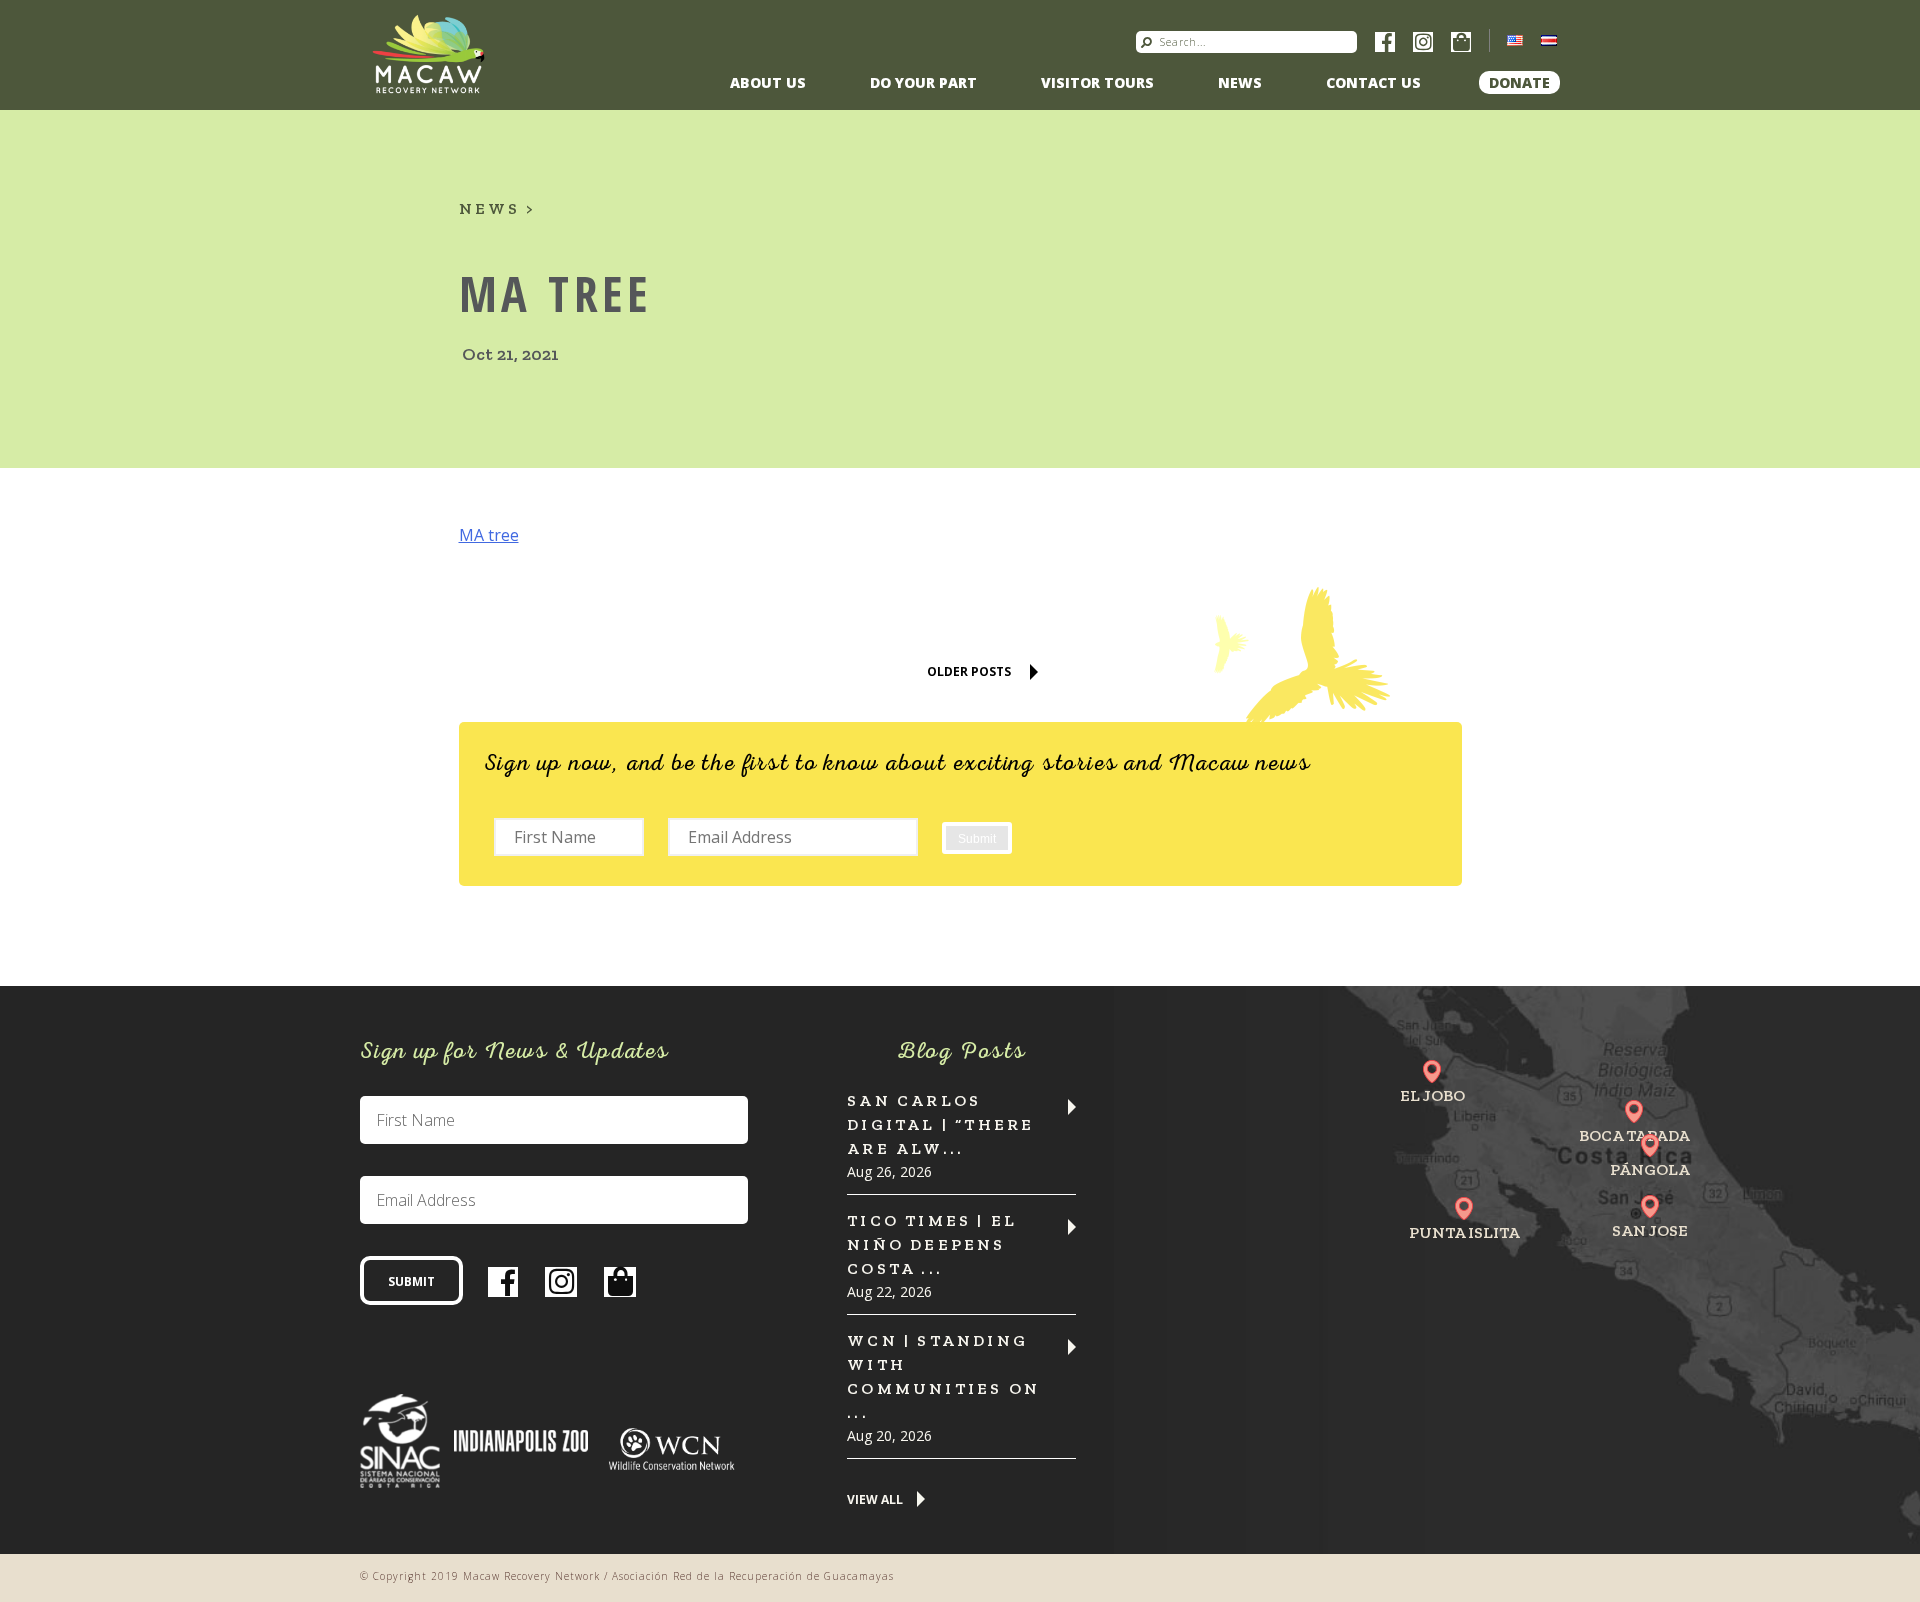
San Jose (1650, 1230)
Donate (1519, 82)
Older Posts (969, 671)
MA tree (489, 535)
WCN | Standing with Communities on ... (943, 1376)
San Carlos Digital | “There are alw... (940, 1124)
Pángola (1650, 1169)
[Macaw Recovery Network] (428, 53)
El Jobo (1432, 1095)
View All (875, 1500)
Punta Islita (1464, 1232)
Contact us (1373, 82)
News (1240, 82)
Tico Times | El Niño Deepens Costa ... (932, 1244)
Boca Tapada (1634, 1135)
